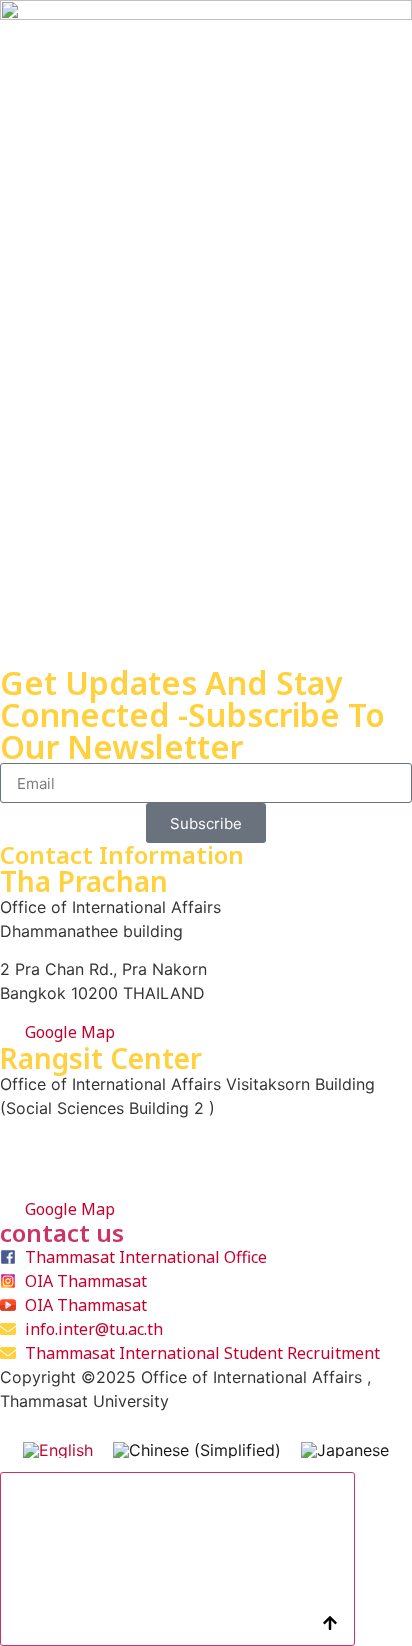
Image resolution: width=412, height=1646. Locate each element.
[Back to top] (177, 1559)
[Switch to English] (58, 1449)
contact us (62, 1232)
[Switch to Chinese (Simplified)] (197, 1449)
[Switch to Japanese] (345, 1449)
